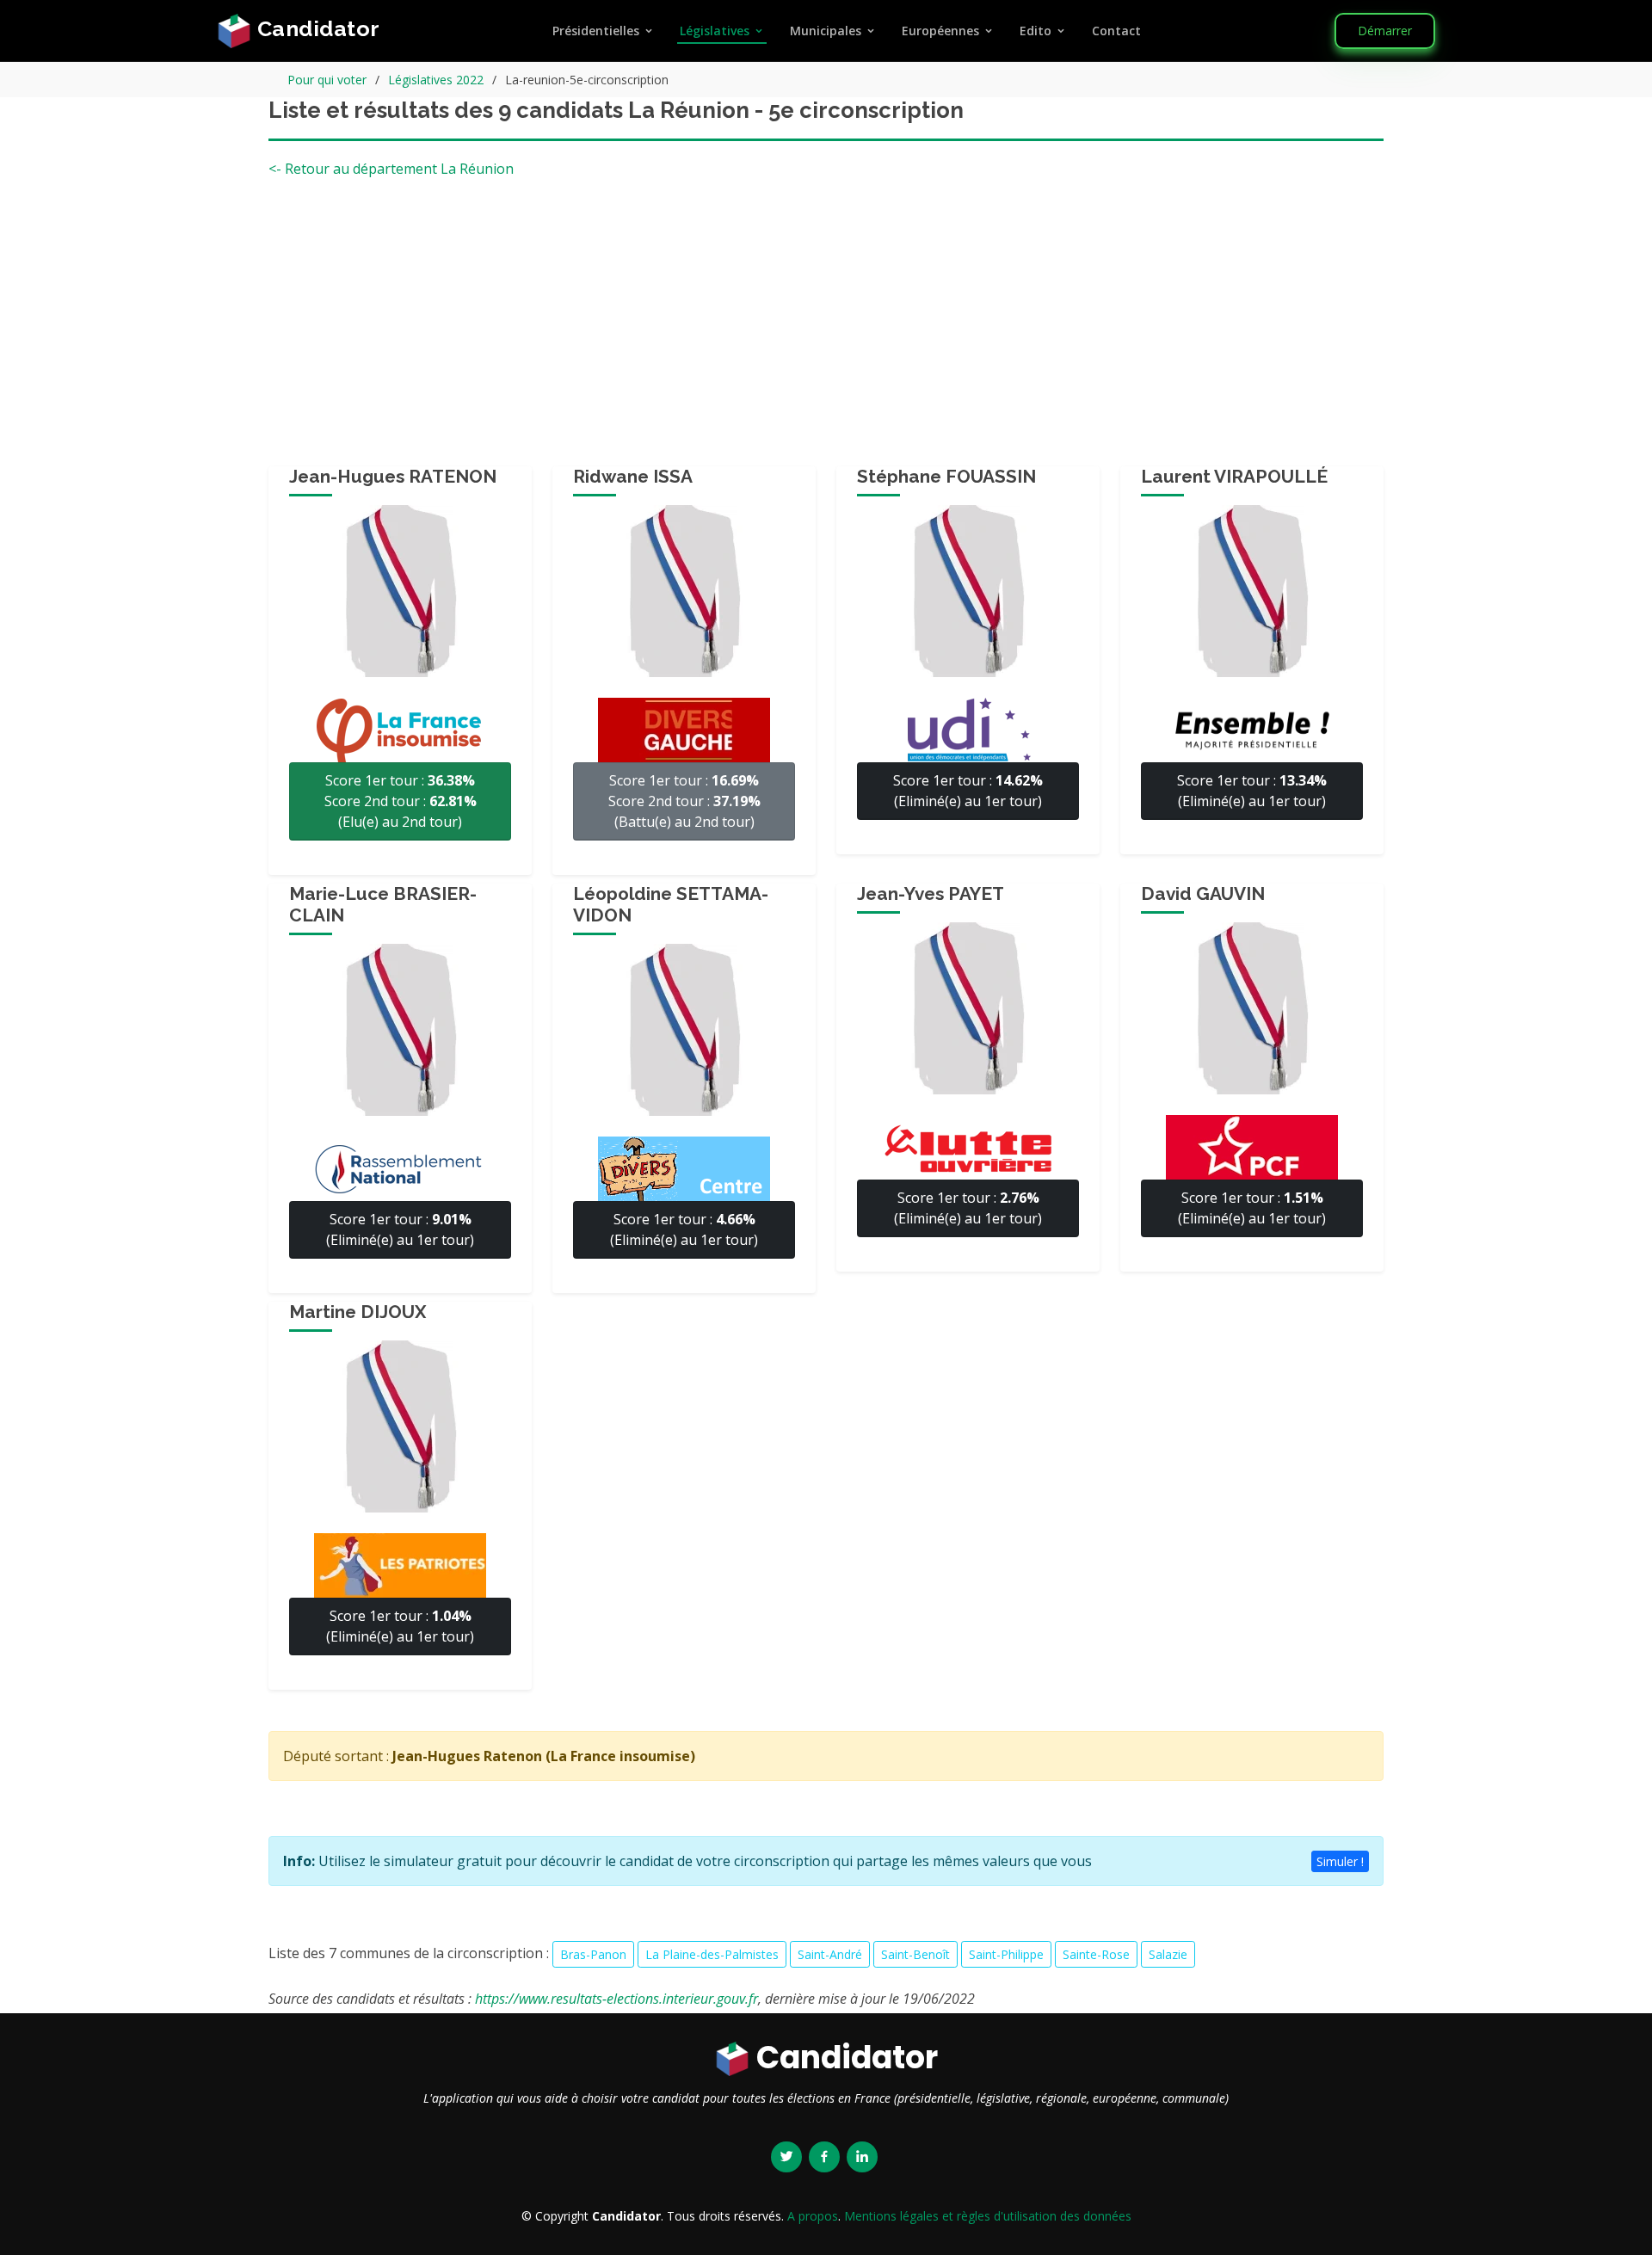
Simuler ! (1340, 1861)
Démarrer (1385, 31)
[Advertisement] (826, 329)
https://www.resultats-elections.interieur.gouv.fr (616, 1999)
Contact (1116, 31)
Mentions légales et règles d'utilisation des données (988, 2216)
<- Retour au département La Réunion (391, 169)
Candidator (316, 28)
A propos (813, 2216)
